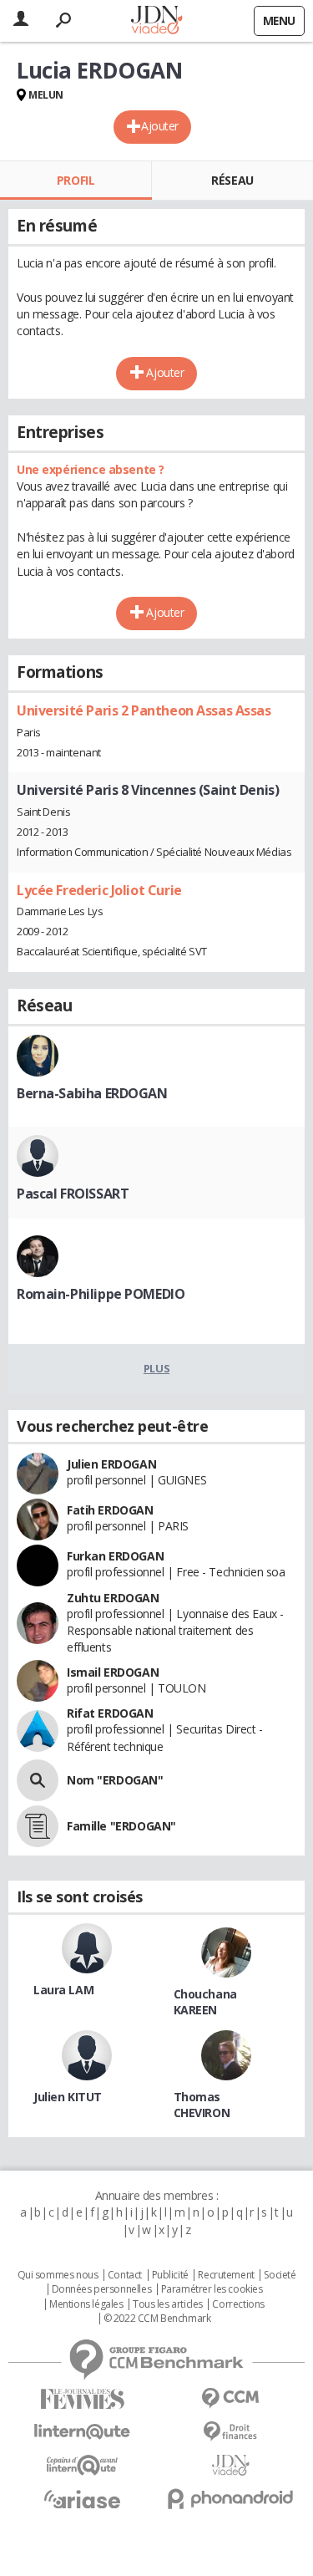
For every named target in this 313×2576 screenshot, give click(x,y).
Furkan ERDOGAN (115, 1556)
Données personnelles (102, 2289)
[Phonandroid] (231, 2499)
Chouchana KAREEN (205, 2002)
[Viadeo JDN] (231, 2465)
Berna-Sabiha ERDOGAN (92, 1093)
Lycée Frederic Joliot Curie (99, 890)
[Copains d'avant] (83, 2465)
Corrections (238, 2304)
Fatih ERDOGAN (110, 1510)
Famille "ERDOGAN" (121, 1826)
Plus (156, 1368)
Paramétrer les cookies (212, 2289)
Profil (76, 180)
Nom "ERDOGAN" (115, 1780)
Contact (125, 2275)
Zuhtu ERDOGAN (113, 1598)
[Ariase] (83, 2499)
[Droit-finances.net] (231, 2432)
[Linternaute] (83, 2432)
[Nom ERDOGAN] (38, 1780)
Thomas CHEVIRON (202, 2105)
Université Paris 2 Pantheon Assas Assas (144, 710)
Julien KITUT (68, 2097)
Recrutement (226, 2275)
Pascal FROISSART (73, 1194)
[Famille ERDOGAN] (38, 1826)
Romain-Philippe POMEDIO (101, 1294)
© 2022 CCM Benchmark (157, 2319)
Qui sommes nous (58, 2275)
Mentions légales (86, 2304)
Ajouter (160, 126)
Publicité (170, 2275)
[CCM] (231, 2398)
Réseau (232, 180)
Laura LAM (63, 1990)
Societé (280, 2275)
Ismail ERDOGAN (113, 1672)
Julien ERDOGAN (111, 1464)
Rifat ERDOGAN (110, 1713)
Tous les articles (168, 2304)
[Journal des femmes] (83, 2399)
